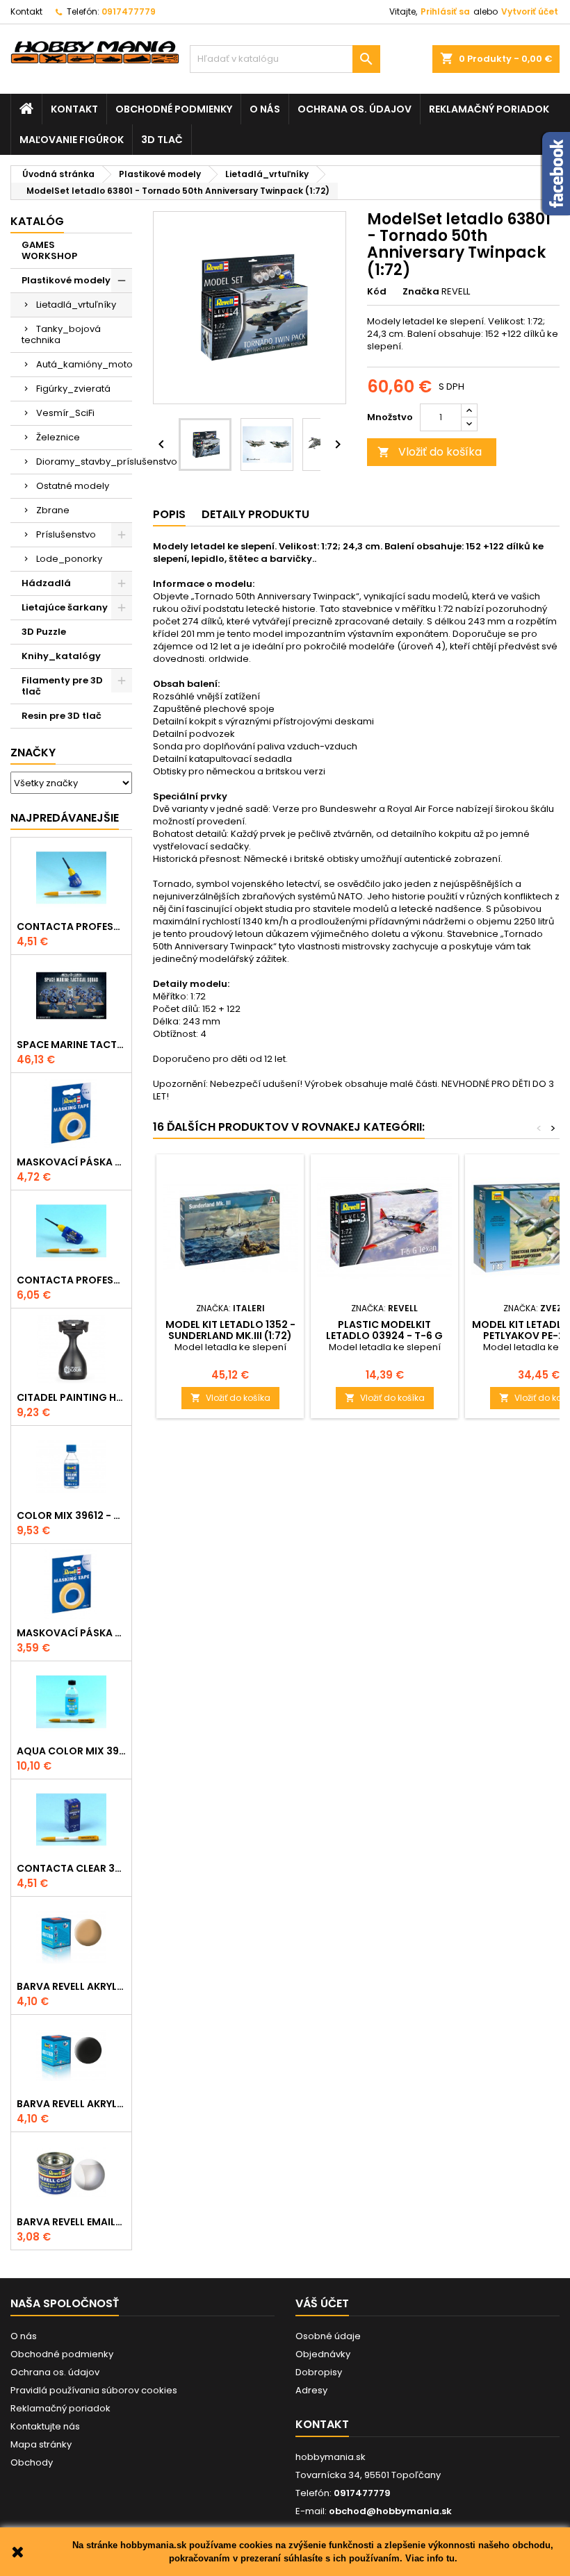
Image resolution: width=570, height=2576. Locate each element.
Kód (377, 292)
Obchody (32, 2462)
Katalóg (37, 221)
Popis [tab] (169, 514)
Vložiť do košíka (430, 452)
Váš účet (322, 2303)
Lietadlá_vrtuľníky (76, 305)
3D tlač (162, 140)
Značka (421, 292)
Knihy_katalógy (61, 656)
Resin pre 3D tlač (62, 716)
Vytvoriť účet (530, 11)
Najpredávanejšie (65, 818)
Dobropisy (319, 2372)
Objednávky (323, 2354)
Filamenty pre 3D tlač (62, 686)
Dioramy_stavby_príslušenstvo (84, 462)
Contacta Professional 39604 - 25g (71, 1280)
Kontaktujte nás (45, 2426)
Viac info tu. (431, 2558)
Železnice (58, 437)
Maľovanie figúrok (72, 140)
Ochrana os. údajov (355, 109)
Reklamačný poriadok (489, 109)
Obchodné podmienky (174, 109)
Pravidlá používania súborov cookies (94, 2390)
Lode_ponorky (69, 559)
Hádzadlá (46, 583)
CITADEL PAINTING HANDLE (71, 1397)
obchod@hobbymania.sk (390, 2511)
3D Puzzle (44, 632)
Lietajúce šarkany (65, 607)
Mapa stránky (41, 2444)
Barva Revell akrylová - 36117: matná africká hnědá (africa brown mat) (71, 1986)
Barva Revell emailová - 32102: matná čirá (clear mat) (71, 2222)
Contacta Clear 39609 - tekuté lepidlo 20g (71, 1868)
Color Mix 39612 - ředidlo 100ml (71, 1515)
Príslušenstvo (66, 534)
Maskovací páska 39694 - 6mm (71, 1633)
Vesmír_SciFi (65, 413)
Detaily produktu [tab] (255, 514)
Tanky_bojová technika (61, 334)
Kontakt (26, 11)
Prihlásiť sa (445, 11)
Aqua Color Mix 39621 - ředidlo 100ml (71, 1751)
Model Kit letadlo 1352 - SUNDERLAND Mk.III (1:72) (230, 1330)
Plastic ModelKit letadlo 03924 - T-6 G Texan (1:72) (384, 1336)
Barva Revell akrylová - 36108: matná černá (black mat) (71, 2104)
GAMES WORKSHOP (49, 250)
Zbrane (53, 510)
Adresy (311, 2390)
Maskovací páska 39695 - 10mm (71, 1162)
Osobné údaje (328, 2336)
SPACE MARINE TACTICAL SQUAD (71, 1045)
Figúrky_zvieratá (73, 389)
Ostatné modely (73, 486)
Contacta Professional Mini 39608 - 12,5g (71, 926)
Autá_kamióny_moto (84, 364)
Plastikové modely (66, 280)
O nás (265, 109)
